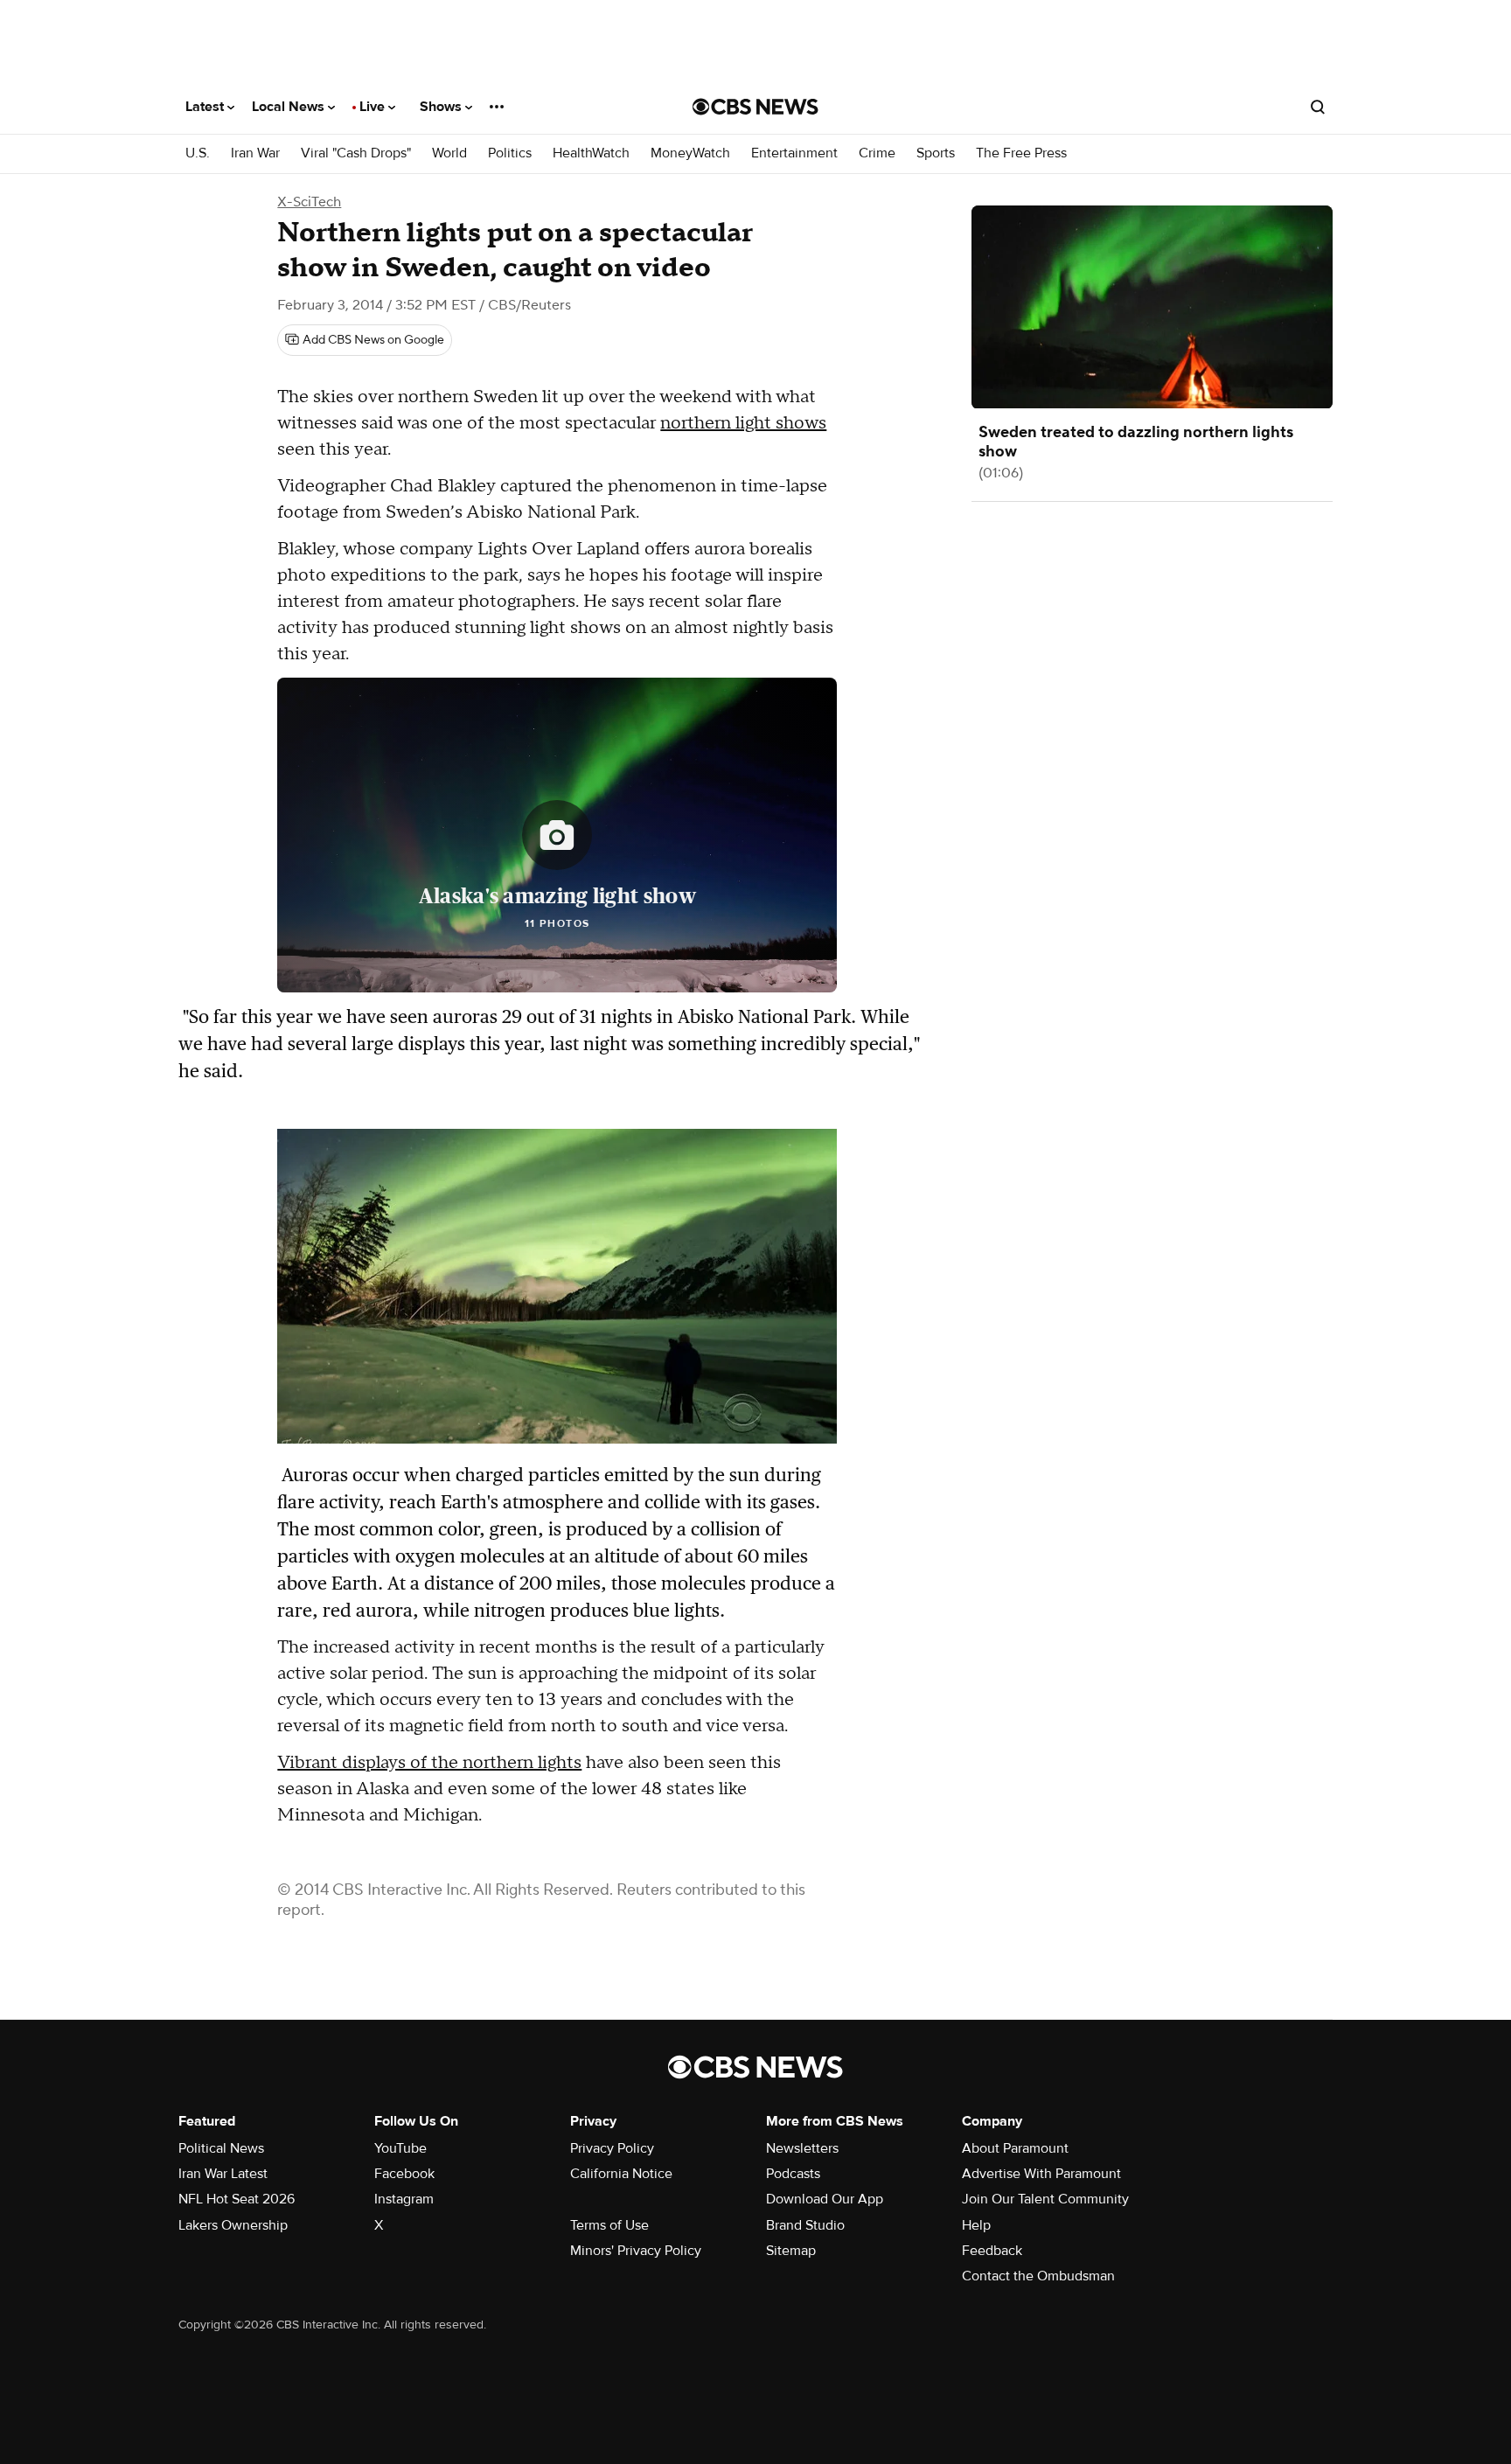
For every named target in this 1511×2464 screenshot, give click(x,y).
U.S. (198, 153)
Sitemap (791, 2251)
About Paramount (1015, 2148)
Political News (221, 2148)
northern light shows (743, 423)
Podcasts (793, 2174)
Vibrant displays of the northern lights (429, 1763)
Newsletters (802, 2148)
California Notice (621, 2174)
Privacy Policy (612, 2148)
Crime (877, 153)
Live (374, 107)
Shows (442, 107)
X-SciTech (309, 202)
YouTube (400, 2148)
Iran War (255, 153)
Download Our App (825, 2199)
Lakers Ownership (233, 2225)
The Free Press (1021, 153)
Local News (290, 107)
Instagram (404, 2199)
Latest (206, 107)
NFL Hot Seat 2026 (237, 2199)
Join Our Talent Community (1045, 2199)
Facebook (404, 2174)
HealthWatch (591, 153)
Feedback (992, 2251)
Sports (936, 153)
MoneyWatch (690, 153)
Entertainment (794, 153)
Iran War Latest (223, 2174)
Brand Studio (805, 2225)
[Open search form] (1318, 107)
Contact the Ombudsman (1038, 2276)
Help (976, 2225)
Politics (510, 153)
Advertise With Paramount (1041, 2174)
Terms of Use (609, 2225)
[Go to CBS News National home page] (755, 107)
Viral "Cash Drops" (356, 153)
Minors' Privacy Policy (636, 2251)
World (449, 153)
